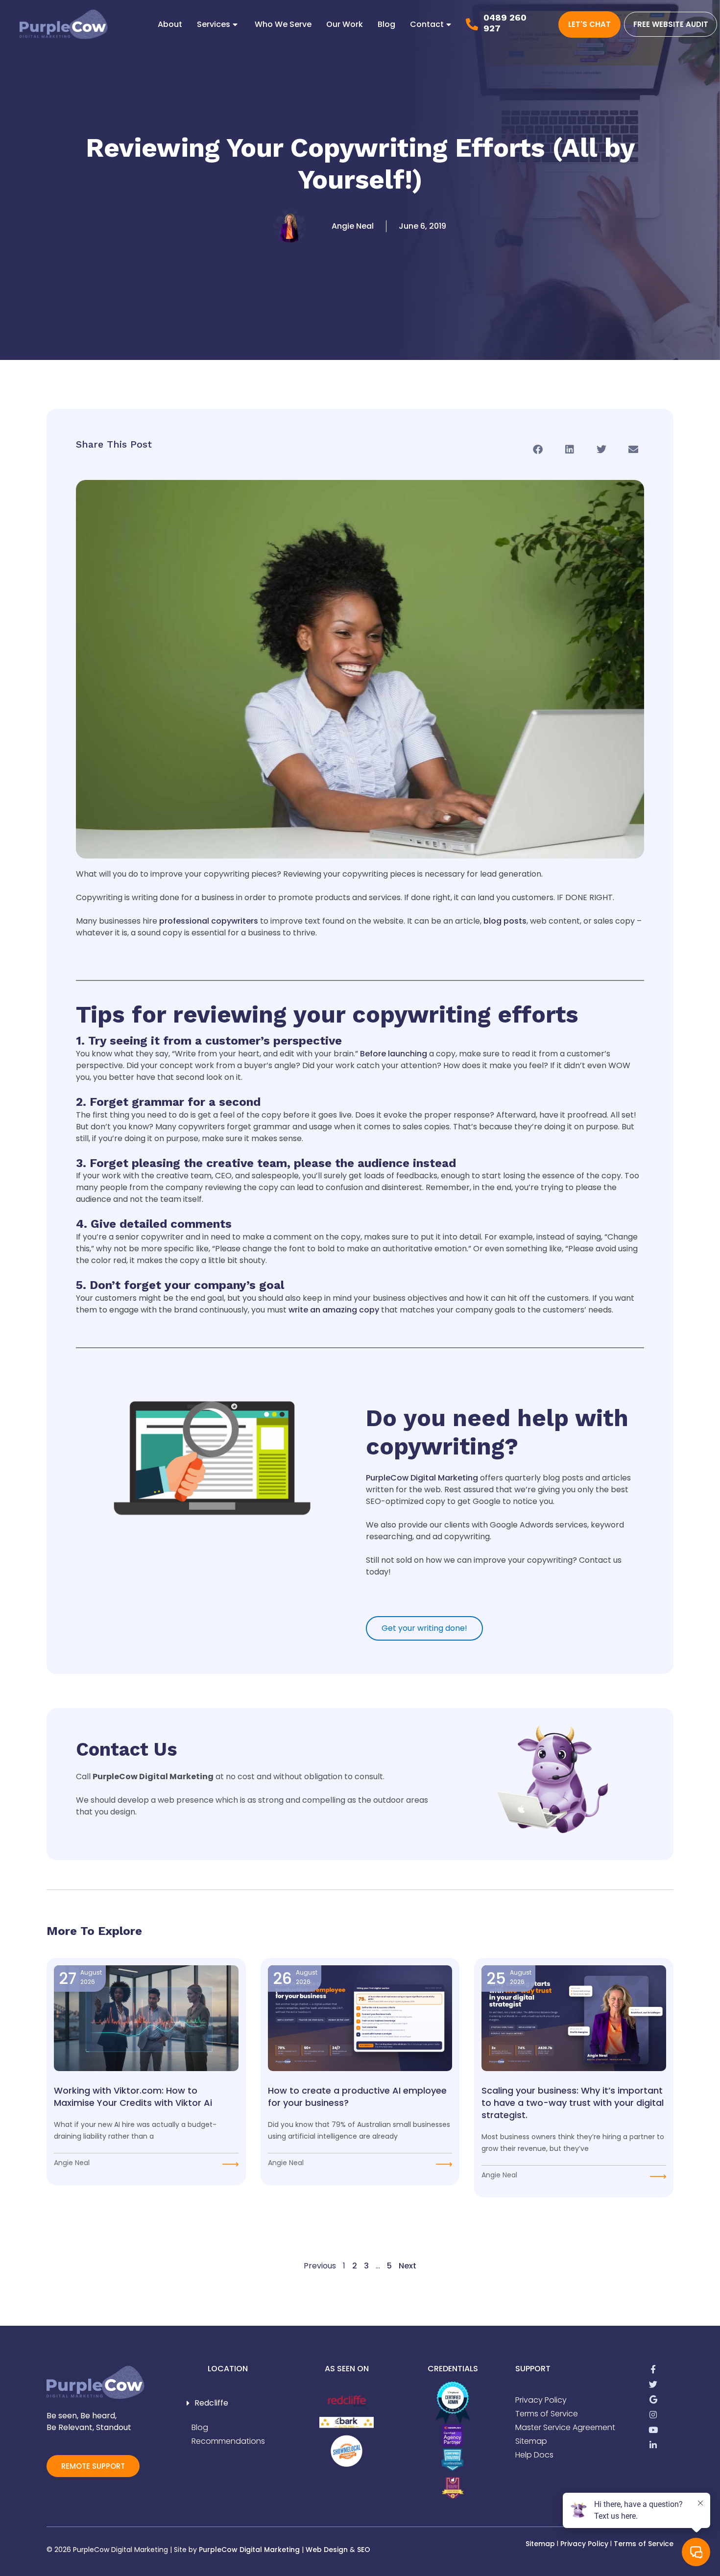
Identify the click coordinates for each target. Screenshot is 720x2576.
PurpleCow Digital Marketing (422, 1478)
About (170, 24)
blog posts (505, 921)
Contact (427, 24)
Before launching (394, 1054)
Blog (386, 24)
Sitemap (540, 2544)
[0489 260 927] (472, 24)
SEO (364, 2550)
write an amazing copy (334, 1310)
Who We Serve (283, 24)
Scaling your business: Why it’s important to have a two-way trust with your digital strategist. (573, 2103)
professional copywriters (209, 921)
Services (214, 24)
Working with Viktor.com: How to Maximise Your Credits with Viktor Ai (133, 2097)
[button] (538, 449)
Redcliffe (211, 2403)
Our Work (345, 24)
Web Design (327, 2550)
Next (408, 2266)
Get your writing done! (424, 1628)
